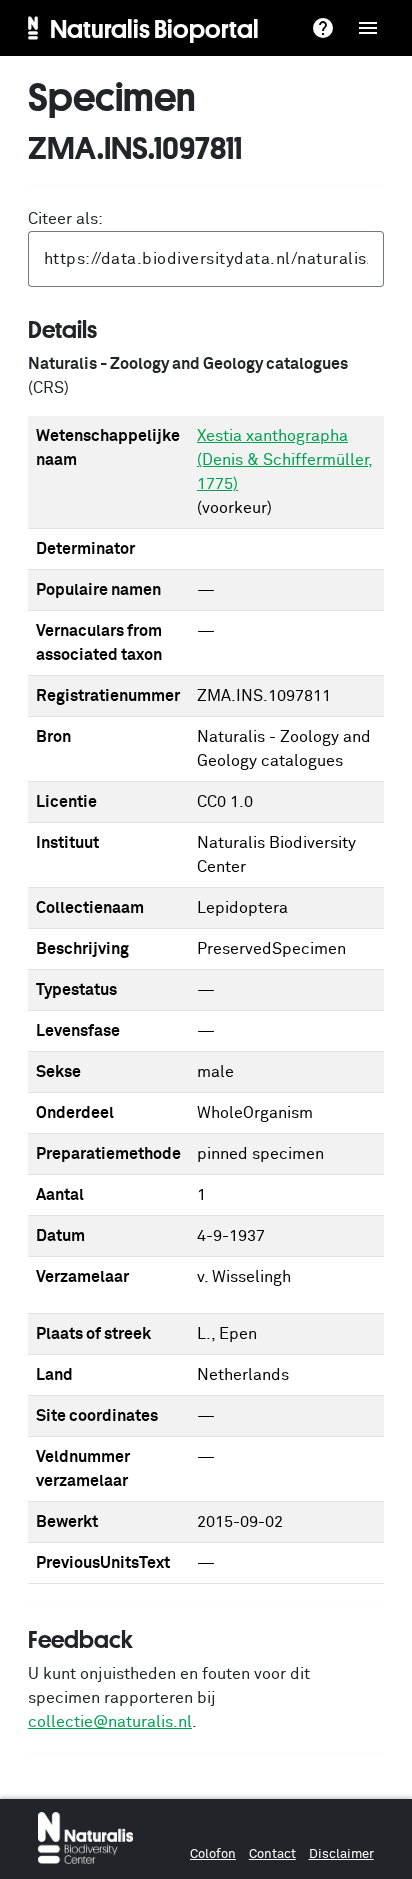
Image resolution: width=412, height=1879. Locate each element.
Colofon (213, 1854)
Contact (272, 1854)
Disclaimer (341, 1854)
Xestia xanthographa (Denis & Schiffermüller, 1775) (285, 460)
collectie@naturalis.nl (110, 1722)
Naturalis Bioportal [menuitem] (154, 28)
